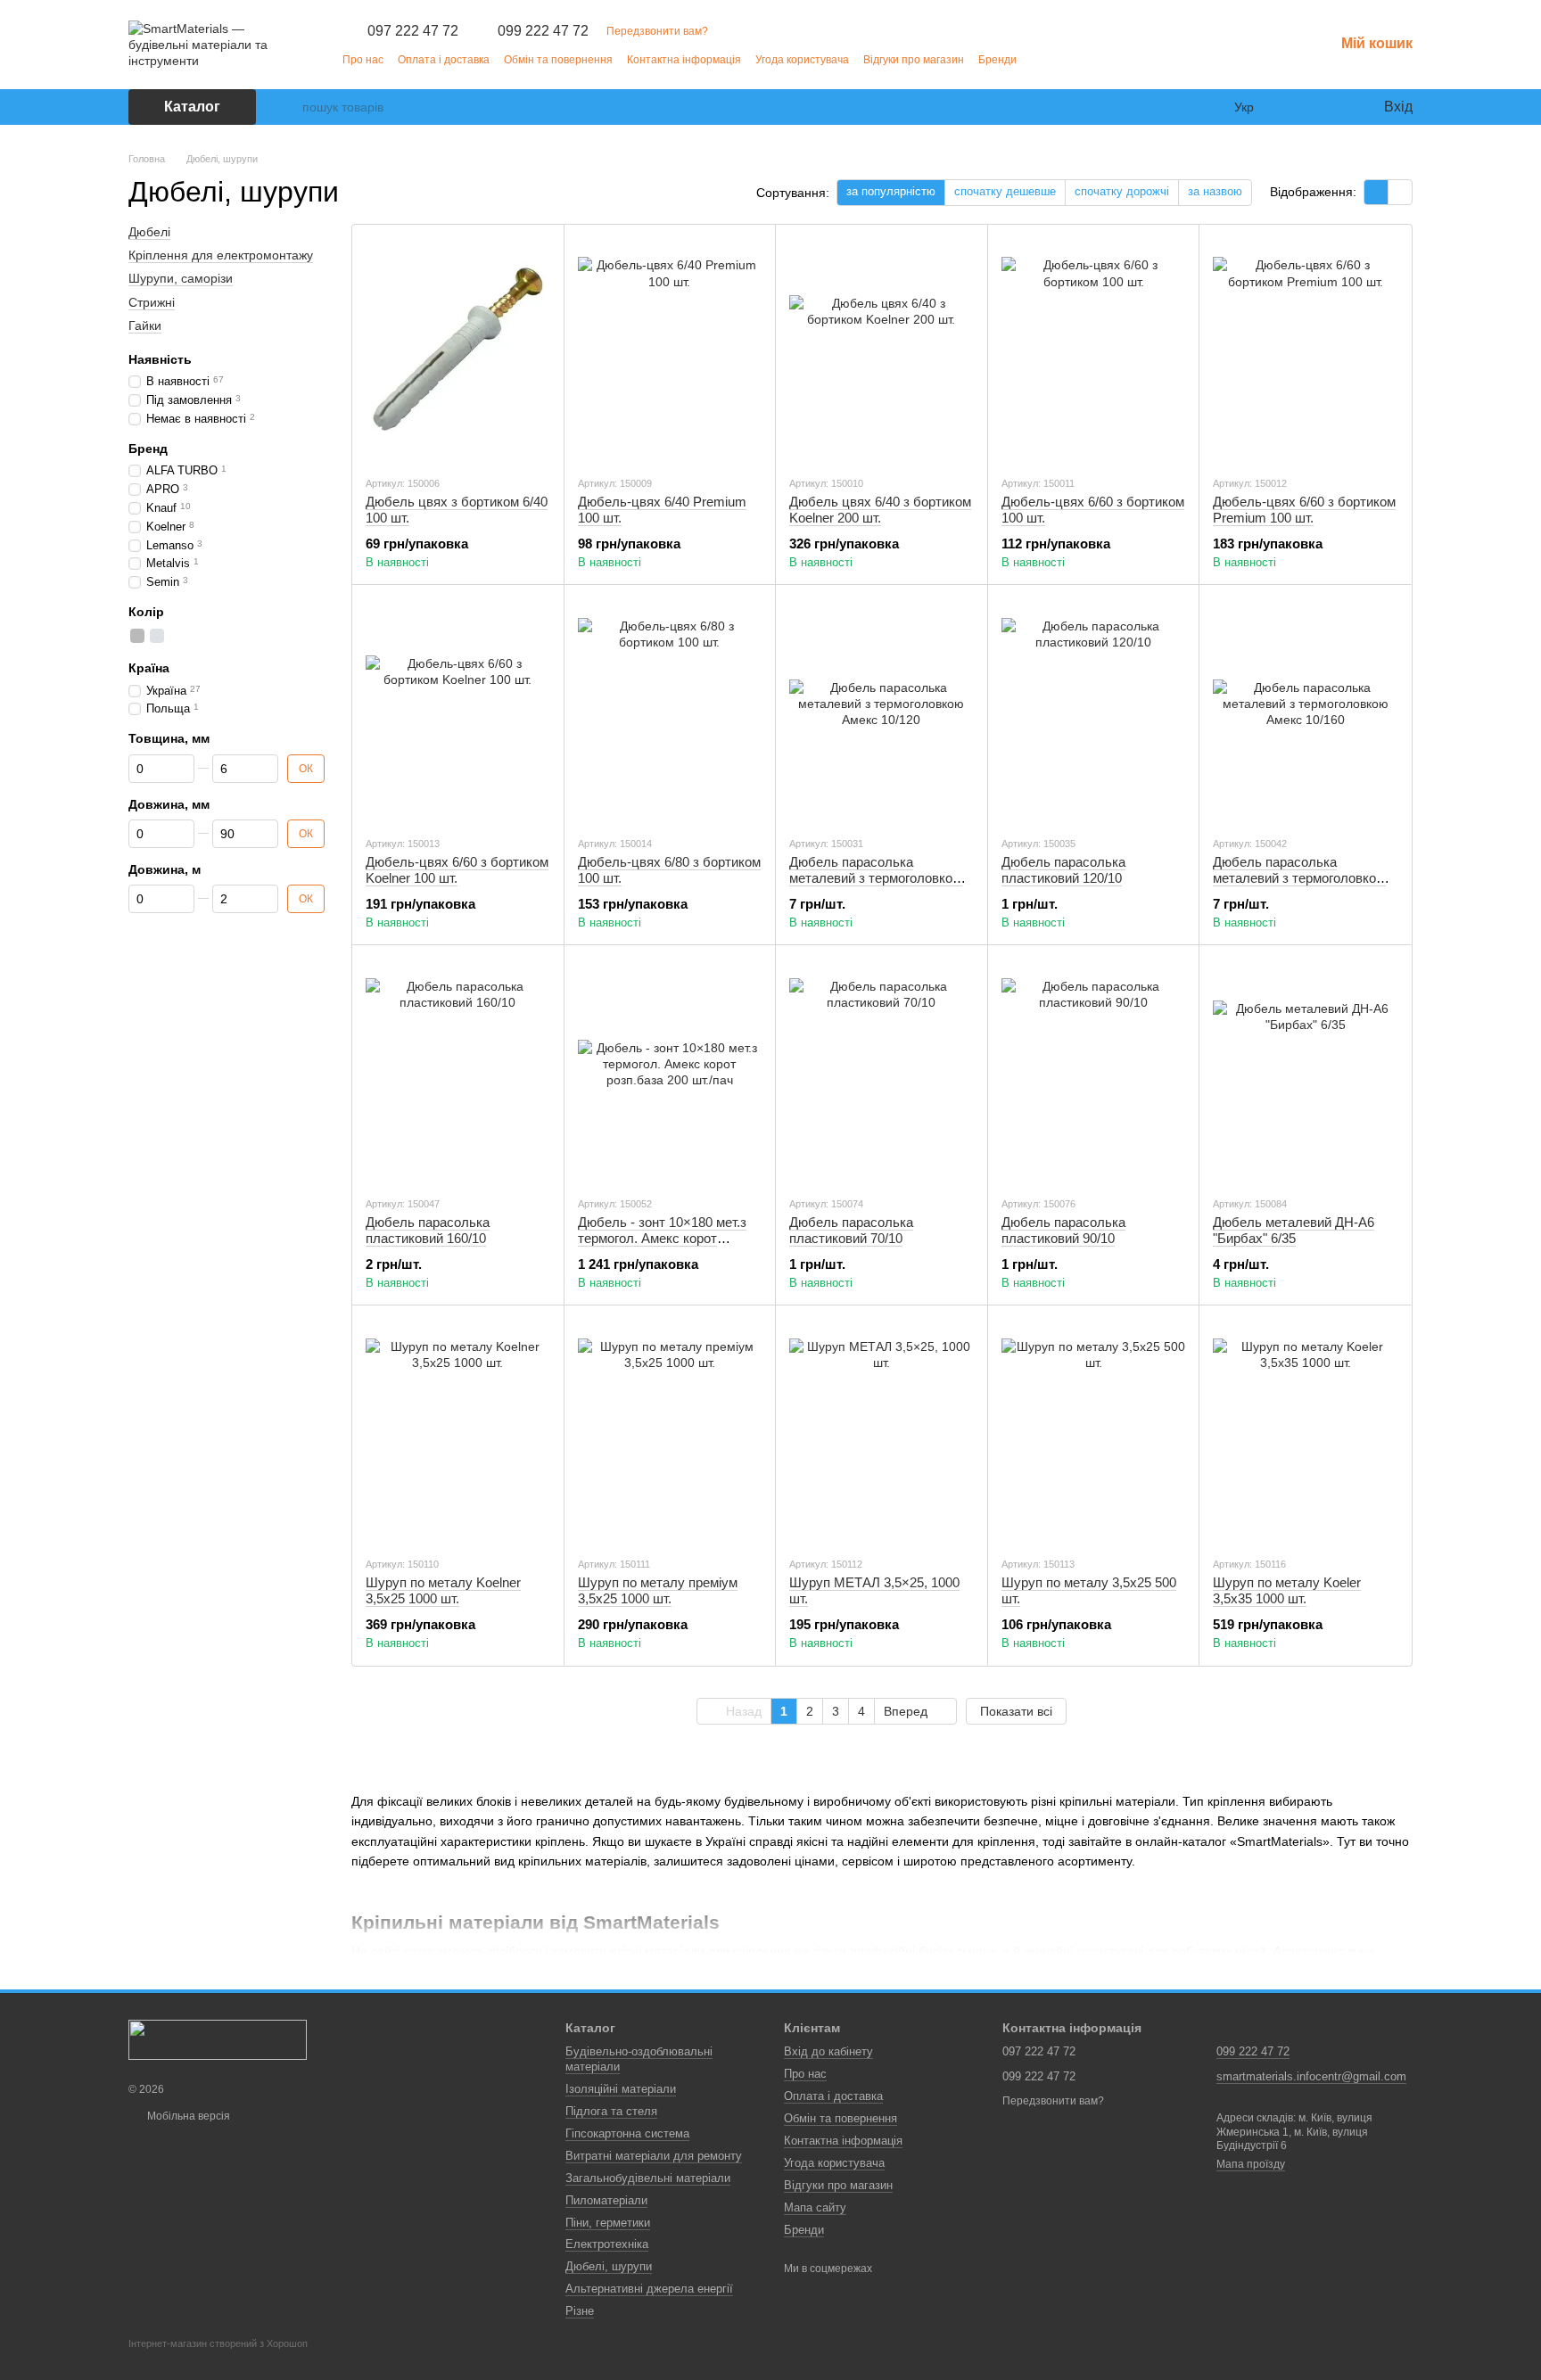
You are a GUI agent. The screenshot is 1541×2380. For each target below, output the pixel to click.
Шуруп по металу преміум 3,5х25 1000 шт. (658, 1590)
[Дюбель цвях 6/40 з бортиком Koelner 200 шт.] (882, 350)
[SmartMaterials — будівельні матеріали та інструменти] (218, 2039)
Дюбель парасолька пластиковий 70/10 (851, 1230)
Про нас (363, 60)
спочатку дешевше (1005, 191)
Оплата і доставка (444, 60)
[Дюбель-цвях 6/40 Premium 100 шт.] (670, 350)
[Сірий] (137, 636)
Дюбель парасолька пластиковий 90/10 (1063, 1230)
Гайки (145, 325)
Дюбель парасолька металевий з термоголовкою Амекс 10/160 (1299, 878)
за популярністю (891, 191)
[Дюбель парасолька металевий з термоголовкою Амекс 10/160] (1305, 710)
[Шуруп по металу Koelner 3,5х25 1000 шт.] (458, 1430)
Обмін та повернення (558, 60)
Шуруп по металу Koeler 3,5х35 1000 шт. (1287, 1590)
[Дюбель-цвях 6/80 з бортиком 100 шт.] (670, 710)
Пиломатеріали (606, 2200)
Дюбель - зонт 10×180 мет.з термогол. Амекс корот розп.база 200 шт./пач (662, 1238)
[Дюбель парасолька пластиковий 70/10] (882, 1070)
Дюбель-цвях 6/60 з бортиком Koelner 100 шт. (457, 870)
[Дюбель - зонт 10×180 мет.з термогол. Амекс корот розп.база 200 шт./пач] (670, 1070)
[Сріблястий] (157, 636)
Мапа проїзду (1251, 2164)
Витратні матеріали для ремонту (654, 2156)
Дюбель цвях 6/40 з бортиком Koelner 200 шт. (880, 510)
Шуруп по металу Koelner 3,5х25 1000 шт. (443, 1590)
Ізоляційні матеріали (621, 2089)
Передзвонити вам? (657, 31)
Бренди (997, 60)
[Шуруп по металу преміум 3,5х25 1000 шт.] (670, 1430)
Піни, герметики (608, 2223)
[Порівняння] (1297, 107)
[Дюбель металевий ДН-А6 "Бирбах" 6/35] (1305, 1070)
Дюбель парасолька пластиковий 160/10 (428, 1230)
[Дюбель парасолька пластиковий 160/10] (458, 1070)
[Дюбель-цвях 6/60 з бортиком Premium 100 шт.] (1305, 350)
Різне (580, 2311)
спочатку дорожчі (1122, 191)
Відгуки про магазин (914, 60)
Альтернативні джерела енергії (649, 2289)
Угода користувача (802, 60)
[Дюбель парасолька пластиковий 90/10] (1094, 1070)
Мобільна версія (187, 2116)
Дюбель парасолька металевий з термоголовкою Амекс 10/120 (876, 878)
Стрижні (152, 301)
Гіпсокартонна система (627, 2133)
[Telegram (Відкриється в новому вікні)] (1042, 59)
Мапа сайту (815, 2207)
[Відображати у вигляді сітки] (1376, 192)
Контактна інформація (684, 60)
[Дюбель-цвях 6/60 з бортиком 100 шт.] (1094, 350)
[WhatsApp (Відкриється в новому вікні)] (1084, 59)
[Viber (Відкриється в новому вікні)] (1063, 59)
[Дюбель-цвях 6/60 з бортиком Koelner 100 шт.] (458, 710)
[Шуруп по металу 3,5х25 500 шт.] (1094, 1430)
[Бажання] (1332, 107)
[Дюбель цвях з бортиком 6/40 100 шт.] (458, 350)
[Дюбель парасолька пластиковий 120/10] (1094, 710)
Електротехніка (607, 2244)
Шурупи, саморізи (181, 278)
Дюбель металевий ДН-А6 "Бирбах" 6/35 (1294, 1230)
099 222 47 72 (543, 31)
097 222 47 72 (413, 31)
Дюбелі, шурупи (609, 2266)
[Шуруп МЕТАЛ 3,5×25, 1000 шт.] (882, 1430)
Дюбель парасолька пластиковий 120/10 (1063, 870)
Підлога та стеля (611, 2111)
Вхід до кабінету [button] (828, 2051)
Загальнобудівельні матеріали (648, 2178)
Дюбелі (149, 232)
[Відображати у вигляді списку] (1400, 192)
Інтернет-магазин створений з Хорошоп (218, 2343)
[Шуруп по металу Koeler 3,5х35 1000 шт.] (1305, 1430)
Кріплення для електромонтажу (221, 255)
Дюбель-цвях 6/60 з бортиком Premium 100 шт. (1304, 510)
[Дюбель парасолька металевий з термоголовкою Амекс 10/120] (882, 710)
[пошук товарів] (288, 107)
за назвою (1215, 191)
